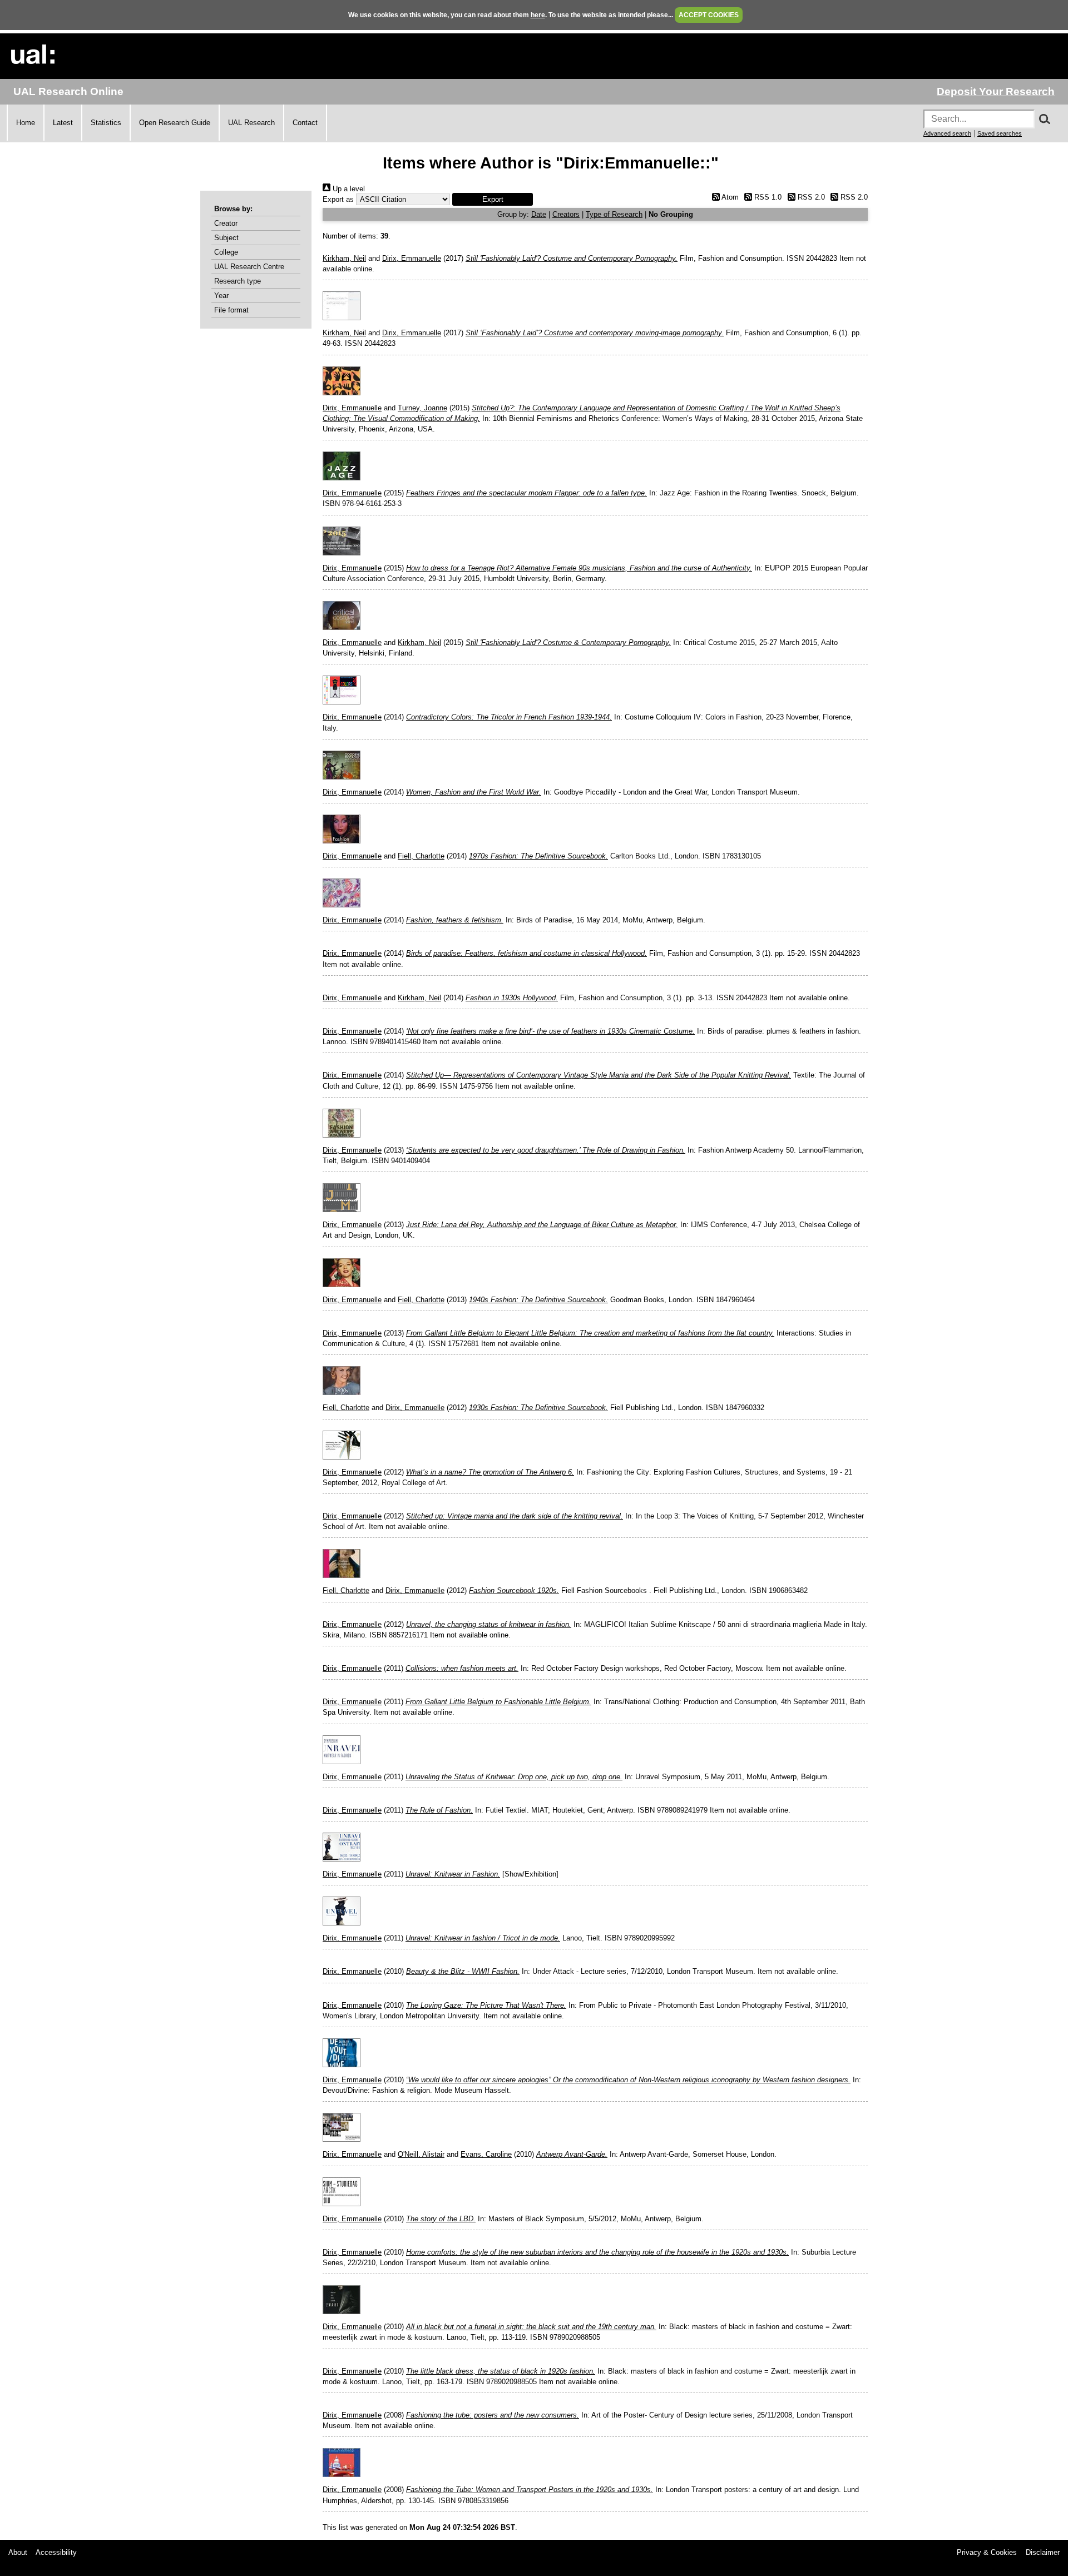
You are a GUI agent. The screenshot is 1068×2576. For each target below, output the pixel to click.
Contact (305, 123)
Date (539, 214)
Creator (226, 223)
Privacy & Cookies (987, 2552)
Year (221, 296)
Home (26, 123)
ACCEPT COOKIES (709, 15)
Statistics (106, 123)
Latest (63, 123)
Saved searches (1000, 133)
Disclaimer (1043, 2552)
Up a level (348, 189)
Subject (226, 238)
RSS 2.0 (810, 197)
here (538, 15)
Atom (729, 197)
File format (231, 310)
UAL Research (251, 123)
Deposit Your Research (996, 91)
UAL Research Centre (249, 267)
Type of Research (614, 214)
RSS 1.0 (767, 197)
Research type (238, 281)
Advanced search (947, 133)
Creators (566, 214)
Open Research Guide (175, 123)
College (226, 252)
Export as (338, 199)
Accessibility (56, 2552)
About (18, 2552)
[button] (493, 199)
